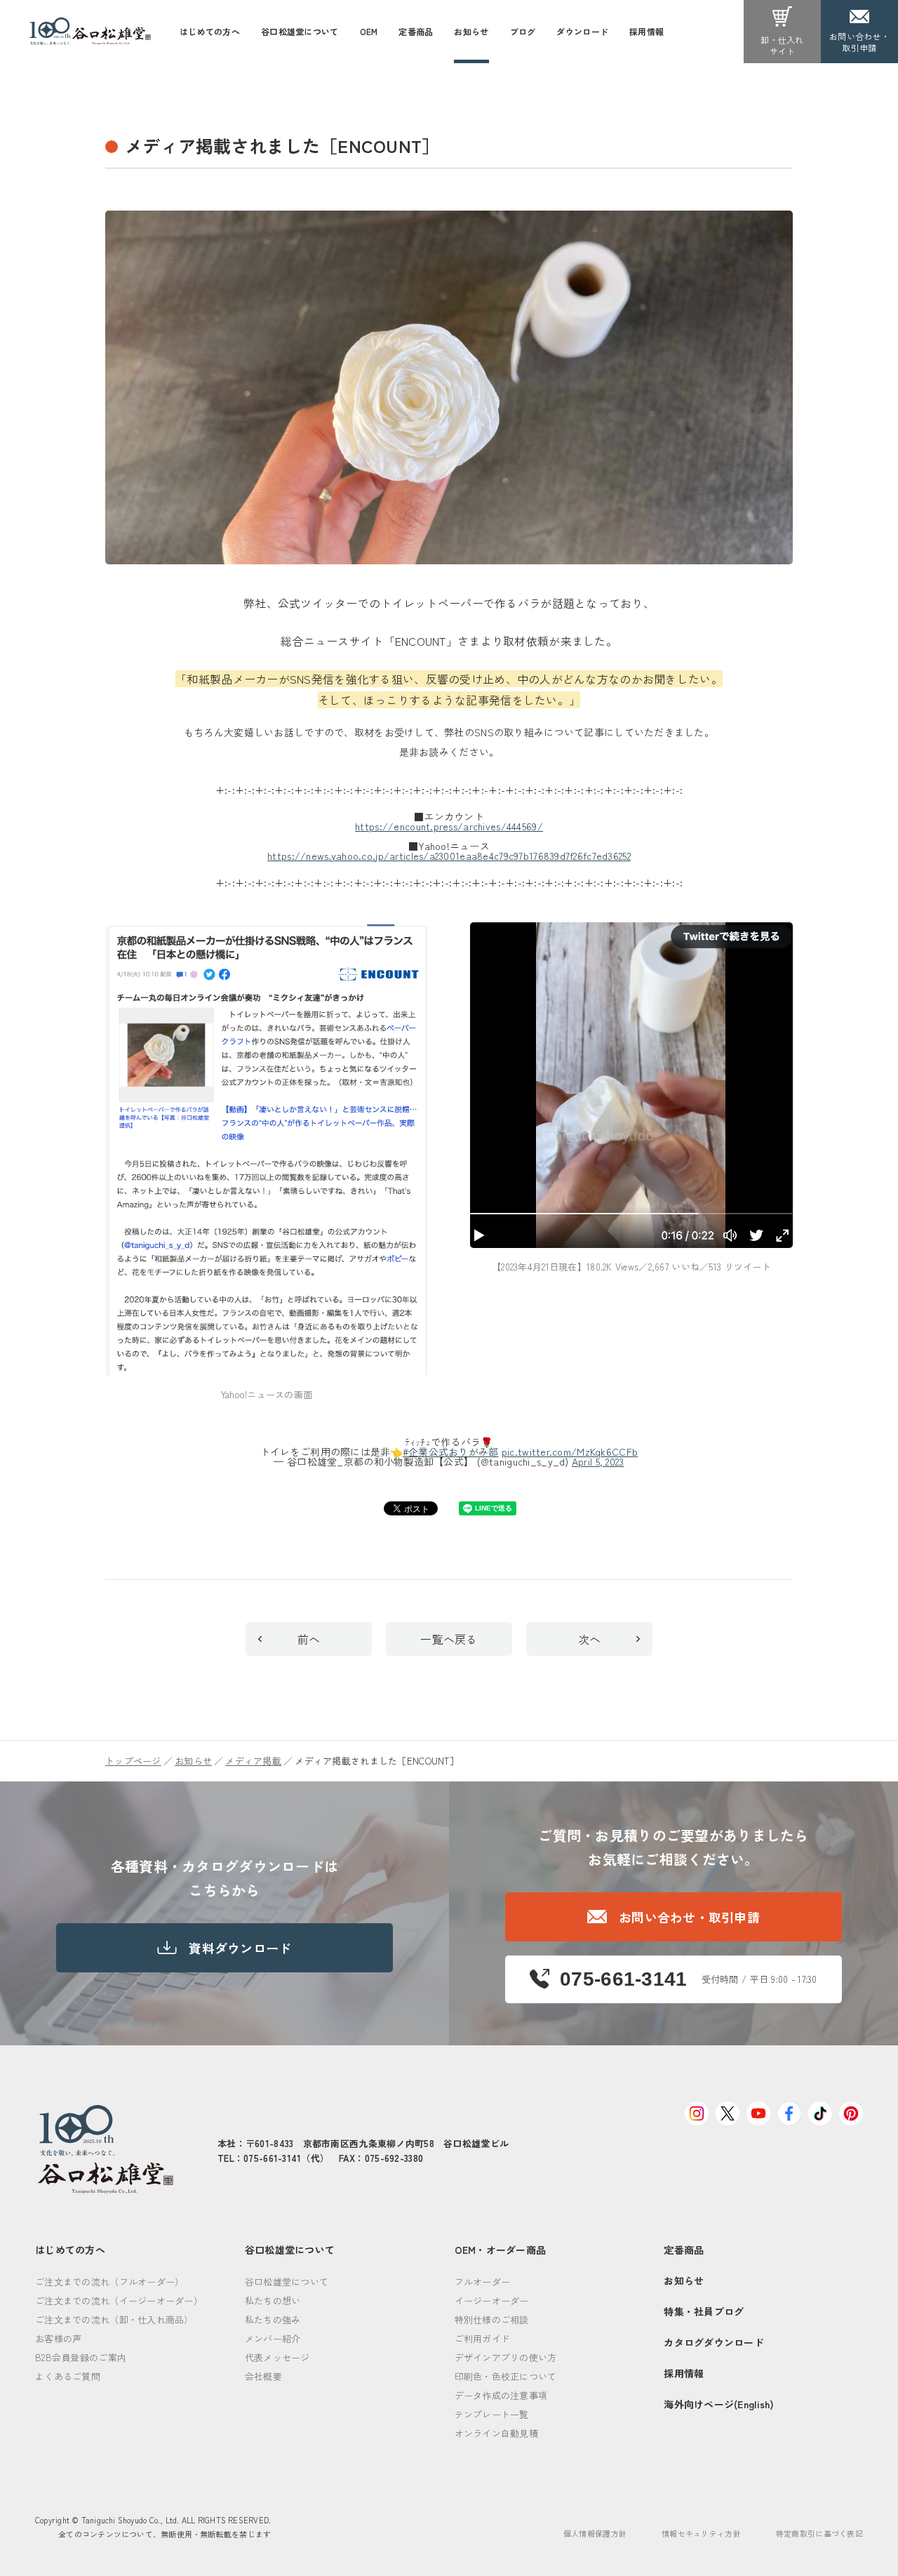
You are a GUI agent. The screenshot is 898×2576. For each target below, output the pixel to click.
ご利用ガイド (483, 2338)
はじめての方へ (70, 2250)
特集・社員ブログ (704, 2311)
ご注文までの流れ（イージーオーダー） (119, 2301)
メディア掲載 (253, 1761)
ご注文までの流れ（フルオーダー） (109, 2282)
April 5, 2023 (598, 1461)
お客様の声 (58, 2338)
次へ (590, 1639)
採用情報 (684, 2373)
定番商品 (684, 2250)
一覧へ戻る (449, 1639)
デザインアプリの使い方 (506, 2357)
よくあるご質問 (68, 2376)
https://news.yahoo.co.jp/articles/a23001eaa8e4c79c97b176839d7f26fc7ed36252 (449, 856)
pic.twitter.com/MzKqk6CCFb (570, 1452)
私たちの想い (273, 2301)
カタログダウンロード (714, 2342)
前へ (309, 1639)
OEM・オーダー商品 (501, 2250)
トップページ (133, 1761)
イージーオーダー (492, 2301)
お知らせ (193, 1761)
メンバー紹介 (273, 2338)
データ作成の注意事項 (501, 2395)
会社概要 (263, 2376)
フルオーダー (483, 2282)
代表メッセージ (277, 2357)
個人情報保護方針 (595, 2533)
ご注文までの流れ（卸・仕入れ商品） (114, 2319)
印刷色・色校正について (506, 2376)
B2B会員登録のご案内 (81, 2357)
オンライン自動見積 (497, 2433)
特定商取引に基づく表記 (819, 2533)
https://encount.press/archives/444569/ (449, 826)
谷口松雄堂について (290, 2250)
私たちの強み (273, 2319)
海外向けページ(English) (719, 2404)
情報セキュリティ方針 (701, 2533)
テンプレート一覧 (492, 2414)
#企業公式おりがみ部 (451, 1452)
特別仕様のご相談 (492, 2319)
